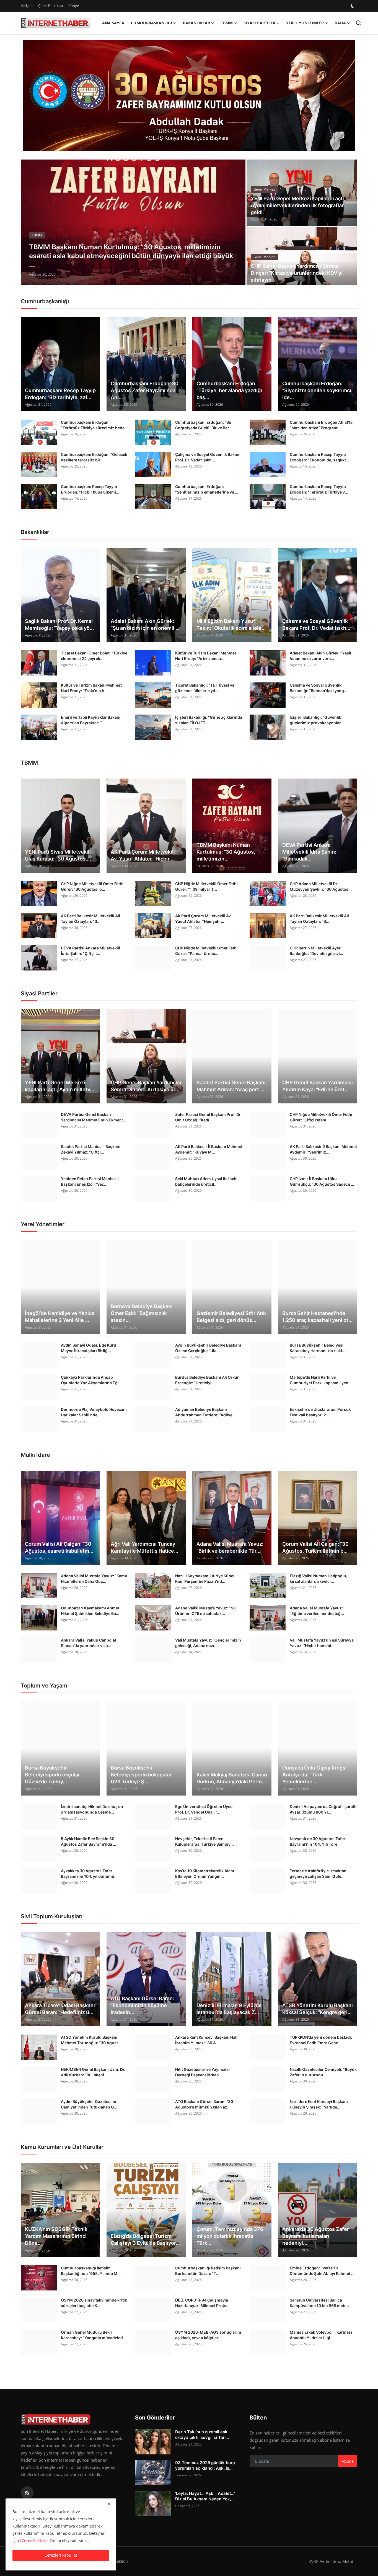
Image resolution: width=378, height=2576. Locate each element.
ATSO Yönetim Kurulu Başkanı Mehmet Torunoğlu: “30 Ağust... (91, 2040)
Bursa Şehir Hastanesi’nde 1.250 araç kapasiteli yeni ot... (317, 1317)
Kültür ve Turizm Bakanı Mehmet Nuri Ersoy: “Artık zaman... (206, 656)
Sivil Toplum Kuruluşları (52, 1916)
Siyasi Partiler (39, 993)
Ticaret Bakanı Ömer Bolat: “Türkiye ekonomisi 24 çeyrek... (94, 656)
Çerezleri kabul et (61, 2555)
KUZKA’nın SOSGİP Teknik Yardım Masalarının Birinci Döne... (56, 2236)
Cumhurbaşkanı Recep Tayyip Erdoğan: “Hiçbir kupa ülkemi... (90, 489)
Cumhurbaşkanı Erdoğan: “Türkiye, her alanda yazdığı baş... (229, 390)
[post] (133, 222)
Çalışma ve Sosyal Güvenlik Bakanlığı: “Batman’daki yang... (319, 688)
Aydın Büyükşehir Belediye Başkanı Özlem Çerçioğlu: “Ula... (208, 1348)
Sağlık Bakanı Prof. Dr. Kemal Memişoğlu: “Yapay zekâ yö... (59, 625)
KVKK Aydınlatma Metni (331, 2561)
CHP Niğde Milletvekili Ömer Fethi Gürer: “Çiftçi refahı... (321, 1117)
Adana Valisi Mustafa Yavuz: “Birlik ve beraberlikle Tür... (230, 1547)
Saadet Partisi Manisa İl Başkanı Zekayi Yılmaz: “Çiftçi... (91, 1149)
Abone (348, 2461)
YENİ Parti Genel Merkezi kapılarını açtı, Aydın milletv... (59, 1086)
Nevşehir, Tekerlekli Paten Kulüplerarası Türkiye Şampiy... (204, 1841)
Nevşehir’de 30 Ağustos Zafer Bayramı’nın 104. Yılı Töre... (318, 1841)
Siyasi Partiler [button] (259, 23)
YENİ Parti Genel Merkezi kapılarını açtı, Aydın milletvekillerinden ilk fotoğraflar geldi (298, 205)
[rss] (27, 2493)
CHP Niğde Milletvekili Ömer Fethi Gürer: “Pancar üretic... (206, 951)
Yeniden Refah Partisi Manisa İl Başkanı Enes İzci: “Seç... (90, 1181)
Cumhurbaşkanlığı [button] (152, 23)
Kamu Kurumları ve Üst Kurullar (62, 2147)
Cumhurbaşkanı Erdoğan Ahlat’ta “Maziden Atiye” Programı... (321, 425)
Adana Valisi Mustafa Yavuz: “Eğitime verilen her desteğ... (317, 1611)
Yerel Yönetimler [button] (305, 23)
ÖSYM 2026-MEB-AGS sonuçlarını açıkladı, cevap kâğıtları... (208, 2335)
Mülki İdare (35, 1455)
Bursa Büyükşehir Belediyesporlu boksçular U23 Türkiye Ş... (141, 1775)
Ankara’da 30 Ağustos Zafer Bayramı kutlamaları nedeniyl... (316, 2236)
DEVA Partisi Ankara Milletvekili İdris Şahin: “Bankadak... (309, 852)
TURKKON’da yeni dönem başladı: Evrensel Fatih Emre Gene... (321, 2040)
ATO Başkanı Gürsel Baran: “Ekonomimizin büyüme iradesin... (142, 2005)
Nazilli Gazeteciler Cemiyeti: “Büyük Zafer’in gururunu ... (323, 2072)
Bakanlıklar (35, 532)
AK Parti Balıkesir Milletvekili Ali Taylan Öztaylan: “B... (319, 919)
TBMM (29, 763)
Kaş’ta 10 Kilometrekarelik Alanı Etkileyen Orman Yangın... (205, 1873)
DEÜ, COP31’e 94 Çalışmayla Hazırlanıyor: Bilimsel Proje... (202, 2303)
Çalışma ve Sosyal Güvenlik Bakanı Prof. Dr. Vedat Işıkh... (208, 457)
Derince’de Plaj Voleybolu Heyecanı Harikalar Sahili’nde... (94, 1412)
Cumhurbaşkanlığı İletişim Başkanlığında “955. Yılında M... (91, 2271)
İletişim (27, 6)
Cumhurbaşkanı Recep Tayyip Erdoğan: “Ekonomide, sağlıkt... (319, 457)
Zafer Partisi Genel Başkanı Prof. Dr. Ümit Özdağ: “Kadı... (208, 1117)
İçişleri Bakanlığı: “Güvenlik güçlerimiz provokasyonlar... (317, 720)
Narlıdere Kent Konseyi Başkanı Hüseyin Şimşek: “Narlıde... (319, 2104)
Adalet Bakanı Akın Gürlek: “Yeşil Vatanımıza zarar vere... (320, 656)
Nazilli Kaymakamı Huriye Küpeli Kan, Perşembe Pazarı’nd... (205, 1579)
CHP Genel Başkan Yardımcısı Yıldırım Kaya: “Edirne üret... (318, 1086)
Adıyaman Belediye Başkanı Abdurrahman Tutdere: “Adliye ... (206, 1412)
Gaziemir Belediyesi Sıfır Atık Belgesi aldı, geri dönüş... (231, 1317)
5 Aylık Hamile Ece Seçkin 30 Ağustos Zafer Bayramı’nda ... (89, 1841)
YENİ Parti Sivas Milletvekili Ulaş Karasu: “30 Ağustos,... (58, 855)
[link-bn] (189, 96)
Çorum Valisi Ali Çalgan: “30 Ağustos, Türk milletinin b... (315, 1547)
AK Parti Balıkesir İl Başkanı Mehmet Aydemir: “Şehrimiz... (323, 1149)
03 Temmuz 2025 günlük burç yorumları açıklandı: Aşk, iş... (205, 2465)
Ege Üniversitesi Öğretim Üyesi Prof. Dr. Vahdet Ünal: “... (204, 1809)
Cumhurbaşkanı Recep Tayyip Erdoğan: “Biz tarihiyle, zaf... (60, 394)
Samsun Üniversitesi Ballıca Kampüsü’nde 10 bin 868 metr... (319, 2303)
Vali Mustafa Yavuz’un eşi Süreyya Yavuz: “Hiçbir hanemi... (322, 1643)
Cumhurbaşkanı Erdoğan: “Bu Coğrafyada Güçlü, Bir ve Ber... (204, 425)
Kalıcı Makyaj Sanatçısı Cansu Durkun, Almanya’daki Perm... (232, 1778)
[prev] (30, 222)
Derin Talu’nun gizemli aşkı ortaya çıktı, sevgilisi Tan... (202, 2435)
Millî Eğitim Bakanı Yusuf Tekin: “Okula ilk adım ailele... (231, 625)
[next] (236, 222)
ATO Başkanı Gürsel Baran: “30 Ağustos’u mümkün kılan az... (204, 2104)
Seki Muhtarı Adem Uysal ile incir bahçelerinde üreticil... (206, 1181)
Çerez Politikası (51, 6)
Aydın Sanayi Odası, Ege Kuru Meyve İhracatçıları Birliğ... (89, 1348)
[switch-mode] (353, 6)
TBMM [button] (227, 23)
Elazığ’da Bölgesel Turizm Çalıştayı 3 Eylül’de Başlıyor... (145, 2239)
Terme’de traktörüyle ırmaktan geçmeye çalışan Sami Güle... (318, 1873)
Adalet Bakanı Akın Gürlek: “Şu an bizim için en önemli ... (145, 625)
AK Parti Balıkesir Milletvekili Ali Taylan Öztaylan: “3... (90, 919)
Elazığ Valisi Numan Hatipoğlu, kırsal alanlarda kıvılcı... (319, 1579)
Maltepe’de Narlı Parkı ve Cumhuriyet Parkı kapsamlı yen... (321, 1380)
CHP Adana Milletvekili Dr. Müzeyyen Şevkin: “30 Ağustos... (321, 886)
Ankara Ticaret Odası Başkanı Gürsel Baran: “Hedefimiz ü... (60, 2009)
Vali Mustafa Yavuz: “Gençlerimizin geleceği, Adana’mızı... (208, 1643)
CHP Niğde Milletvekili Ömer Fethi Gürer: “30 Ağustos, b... (92, 886)
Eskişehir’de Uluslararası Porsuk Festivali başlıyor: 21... (320, 1412)
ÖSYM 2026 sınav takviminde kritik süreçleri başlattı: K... (94, 2303)
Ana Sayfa (113, 23)
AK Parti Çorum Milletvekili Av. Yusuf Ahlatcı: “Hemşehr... (204, 919)
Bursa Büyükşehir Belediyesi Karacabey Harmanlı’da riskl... (318, 1348)
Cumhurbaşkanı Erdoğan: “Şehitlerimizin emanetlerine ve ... (207, 489)
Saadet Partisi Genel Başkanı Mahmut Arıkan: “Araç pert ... (231, 1086)
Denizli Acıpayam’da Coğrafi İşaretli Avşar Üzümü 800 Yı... (323, 1809)
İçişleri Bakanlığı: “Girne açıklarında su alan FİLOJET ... (209, 720)
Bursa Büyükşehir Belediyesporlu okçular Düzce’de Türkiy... (52, 1775)
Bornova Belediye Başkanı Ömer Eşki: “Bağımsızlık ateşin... (142, 1313)
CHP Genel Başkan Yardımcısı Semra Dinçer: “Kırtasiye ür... (146, 1086)
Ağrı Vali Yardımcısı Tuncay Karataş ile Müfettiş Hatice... (144, 1547)
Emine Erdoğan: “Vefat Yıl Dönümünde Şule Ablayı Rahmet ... (322, 2271)
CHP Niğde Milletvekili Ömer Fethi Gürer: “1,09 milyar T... (206, 886)
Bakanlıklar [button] (196, 23)
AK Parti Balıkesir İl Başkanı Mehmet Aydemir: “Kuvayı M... (209, 1149)
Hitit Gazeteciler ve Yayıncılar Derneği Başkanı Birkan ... (203, 2072)
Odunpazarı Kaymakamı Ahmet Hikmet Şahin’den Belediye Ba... (90, 1611)
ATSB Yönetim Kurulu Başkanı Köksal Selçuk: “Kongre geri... (318, 2009)
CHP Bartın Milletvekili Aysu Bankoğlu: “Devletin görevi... (316, 951)
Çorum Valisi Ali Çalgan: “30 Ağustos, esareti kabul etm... (59, 1547)
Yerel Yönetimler (43, 1224)
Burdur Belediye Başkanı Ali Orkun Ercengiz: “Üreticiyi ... (207, 1380)
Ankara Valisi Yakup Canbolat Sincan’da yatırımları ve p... (89, 1643)
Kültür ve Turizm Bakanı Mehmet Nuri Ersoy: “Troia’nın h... (91, 688)
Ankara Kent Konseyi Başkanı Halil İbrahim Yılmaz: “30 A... (207, 2040)
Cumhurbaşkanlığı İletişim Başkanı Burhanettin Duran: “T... (208, 2271)
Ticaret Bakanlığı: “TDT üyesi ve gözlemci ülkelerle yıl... (205, 688)
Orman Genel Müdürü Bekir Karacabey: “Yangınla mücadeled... (94, 2335)
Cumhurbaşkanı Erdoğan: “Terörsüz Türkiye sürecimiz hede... (94, 425)
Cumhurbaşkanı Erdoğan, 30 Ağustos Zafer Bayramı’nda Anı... (145, 390)
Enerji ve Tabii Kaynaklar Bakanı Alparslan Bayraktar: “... (91, 720)
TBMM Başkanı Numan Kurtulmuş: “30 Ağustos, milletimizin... (226, 852)
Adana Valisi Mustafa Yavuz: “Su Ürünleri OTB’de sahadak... (205, 1611)
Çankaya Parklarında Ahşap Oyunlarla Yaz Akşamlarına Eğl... (91, 1380)
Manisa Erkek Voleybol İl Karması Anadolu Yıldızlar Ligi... (321, 2335)
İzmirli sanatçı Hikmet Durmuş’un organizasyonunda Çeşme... (92, 1809)
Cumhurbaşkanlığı (45, 301)
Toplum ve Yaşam (44, 1686)
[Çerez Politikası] (36, 2540)
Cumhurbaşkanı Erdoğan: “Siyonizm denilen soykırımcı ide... (317, 390)
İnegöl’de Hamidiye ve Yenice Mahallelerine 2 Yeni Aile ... (60, 1317)
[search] (358, 23)
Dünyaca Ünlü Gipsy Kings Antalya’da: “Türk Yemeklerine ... (314, 1775)
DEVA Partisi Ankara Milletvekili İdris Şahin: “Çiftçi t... (90, 951)
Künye (74, 6)
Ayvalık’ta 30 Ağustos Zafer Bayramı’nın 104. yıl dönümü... (89, 1873)
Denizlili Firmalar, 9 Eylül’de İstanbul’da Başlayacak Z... (229, 2009)
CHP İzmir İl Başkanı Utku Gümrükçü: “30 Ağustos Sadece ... (322, 1181)
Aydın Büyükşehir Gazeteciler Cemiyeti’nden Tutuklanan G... (89, 2104)
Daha (340, 23)
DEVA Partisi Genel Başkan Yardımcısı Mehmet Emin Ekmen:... (94, 1117)
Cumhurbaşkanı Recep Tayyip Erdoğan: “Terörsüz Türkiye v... (319, 489)
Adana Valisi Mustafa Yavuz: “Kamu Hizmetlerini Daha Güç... (94, 1579)
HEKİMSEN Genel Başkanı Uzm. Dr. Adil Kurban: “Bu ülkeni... (93, 2072)
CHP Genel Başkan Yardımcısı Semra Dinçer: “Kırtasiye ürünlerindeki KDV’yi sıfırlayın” (297, 273)
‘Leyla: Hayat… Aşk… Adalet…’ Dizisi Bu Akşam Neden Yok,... (205, 2496)
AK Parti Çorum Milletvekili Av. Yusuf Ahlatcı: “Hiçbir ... (143, 855)
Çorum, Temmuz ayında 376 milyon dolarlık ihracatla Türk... (230, 2236)
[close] (109, 2504)
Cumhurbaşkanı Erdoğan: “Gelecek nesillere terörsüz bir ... (94, 457)
